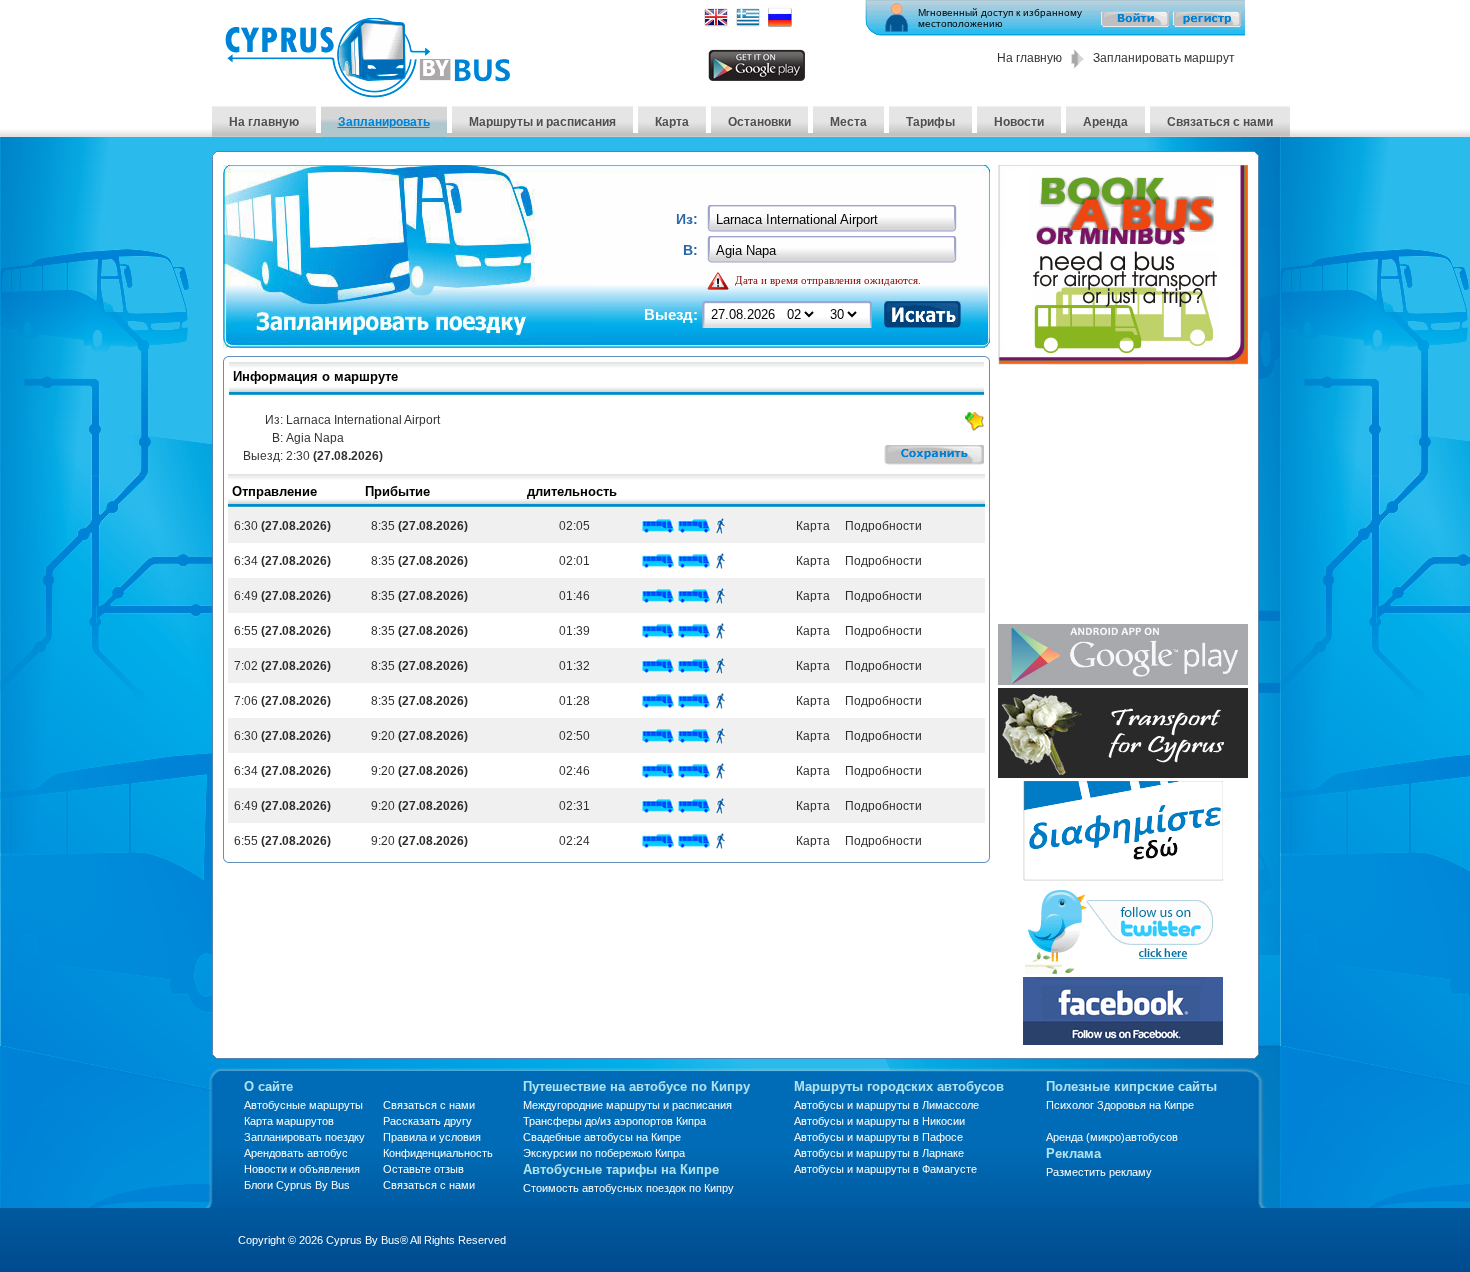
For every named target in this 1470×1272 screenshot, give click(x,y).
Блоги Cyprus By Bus (297, 1185)
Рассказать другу (427, 1121)
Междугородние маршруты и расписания (627, 1105)
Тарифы (930, 122)
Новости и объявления (302, 1169)
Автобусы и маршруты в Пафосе (878, 1137)
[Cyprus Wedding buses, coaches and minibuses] (1123, 772)
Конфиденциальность (438, 1153)
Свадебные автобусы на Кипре (602, 1137)
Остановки (759, 122)
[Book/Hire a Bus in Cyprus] (1123, 359)
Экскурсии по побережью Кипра (604, 1153)
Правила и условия (432, 1137)
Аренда (1105, 122)
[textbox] (833, 219)
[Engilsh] (716, 23)
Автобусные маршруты (303, 1105)
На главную (1029, 58)
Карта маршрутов (289, 1121)
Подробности (882, 526)
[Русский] (780, 23)
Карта (672, 122)
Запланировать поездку (304, 1137)
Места (848, 122)
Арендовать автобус (296, 1153)
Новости (1019, 122)
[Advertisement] (1123, 496)
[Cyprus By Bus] (367, 92)
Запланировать (384, 122)
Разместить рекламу (1099, 1172)
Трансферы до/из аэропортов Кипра (614, 1121)
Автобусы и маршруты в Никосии (879, 1121)
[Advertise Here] (1123, 875)
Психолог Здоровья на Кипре (1120, 1105)
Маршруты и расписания (542, 122)
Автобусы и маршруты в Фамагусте (885, 1169)
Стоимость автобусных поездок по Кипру (628, 1188)
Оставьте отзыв (423, 1169)
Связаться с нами (1220, 122)
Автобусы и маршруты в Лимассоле (886, 1105)
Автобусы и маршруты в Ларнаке (879, 1153)
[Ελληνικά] (748, 23)
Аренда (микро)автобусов (1112, 1137)
